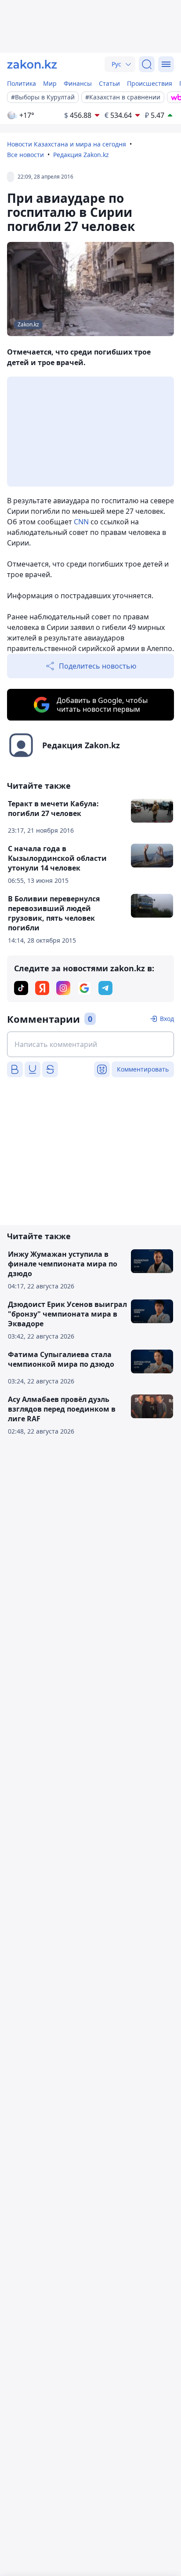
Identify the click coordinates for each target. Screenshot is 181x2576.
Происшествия (150, 83)
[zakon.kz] (32, 64)
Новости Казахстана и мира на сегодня (67, 144)
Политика (22, 83)
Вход (167, 1019)
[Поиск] (147, 64)
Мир (50, 83)
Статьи (109, 83)
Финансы (78, 83)
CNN (81, 522)
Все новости (25, 155)
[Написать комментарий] (90, 1044)
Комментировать (143, 1069)
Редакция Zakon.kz (81, 155)
